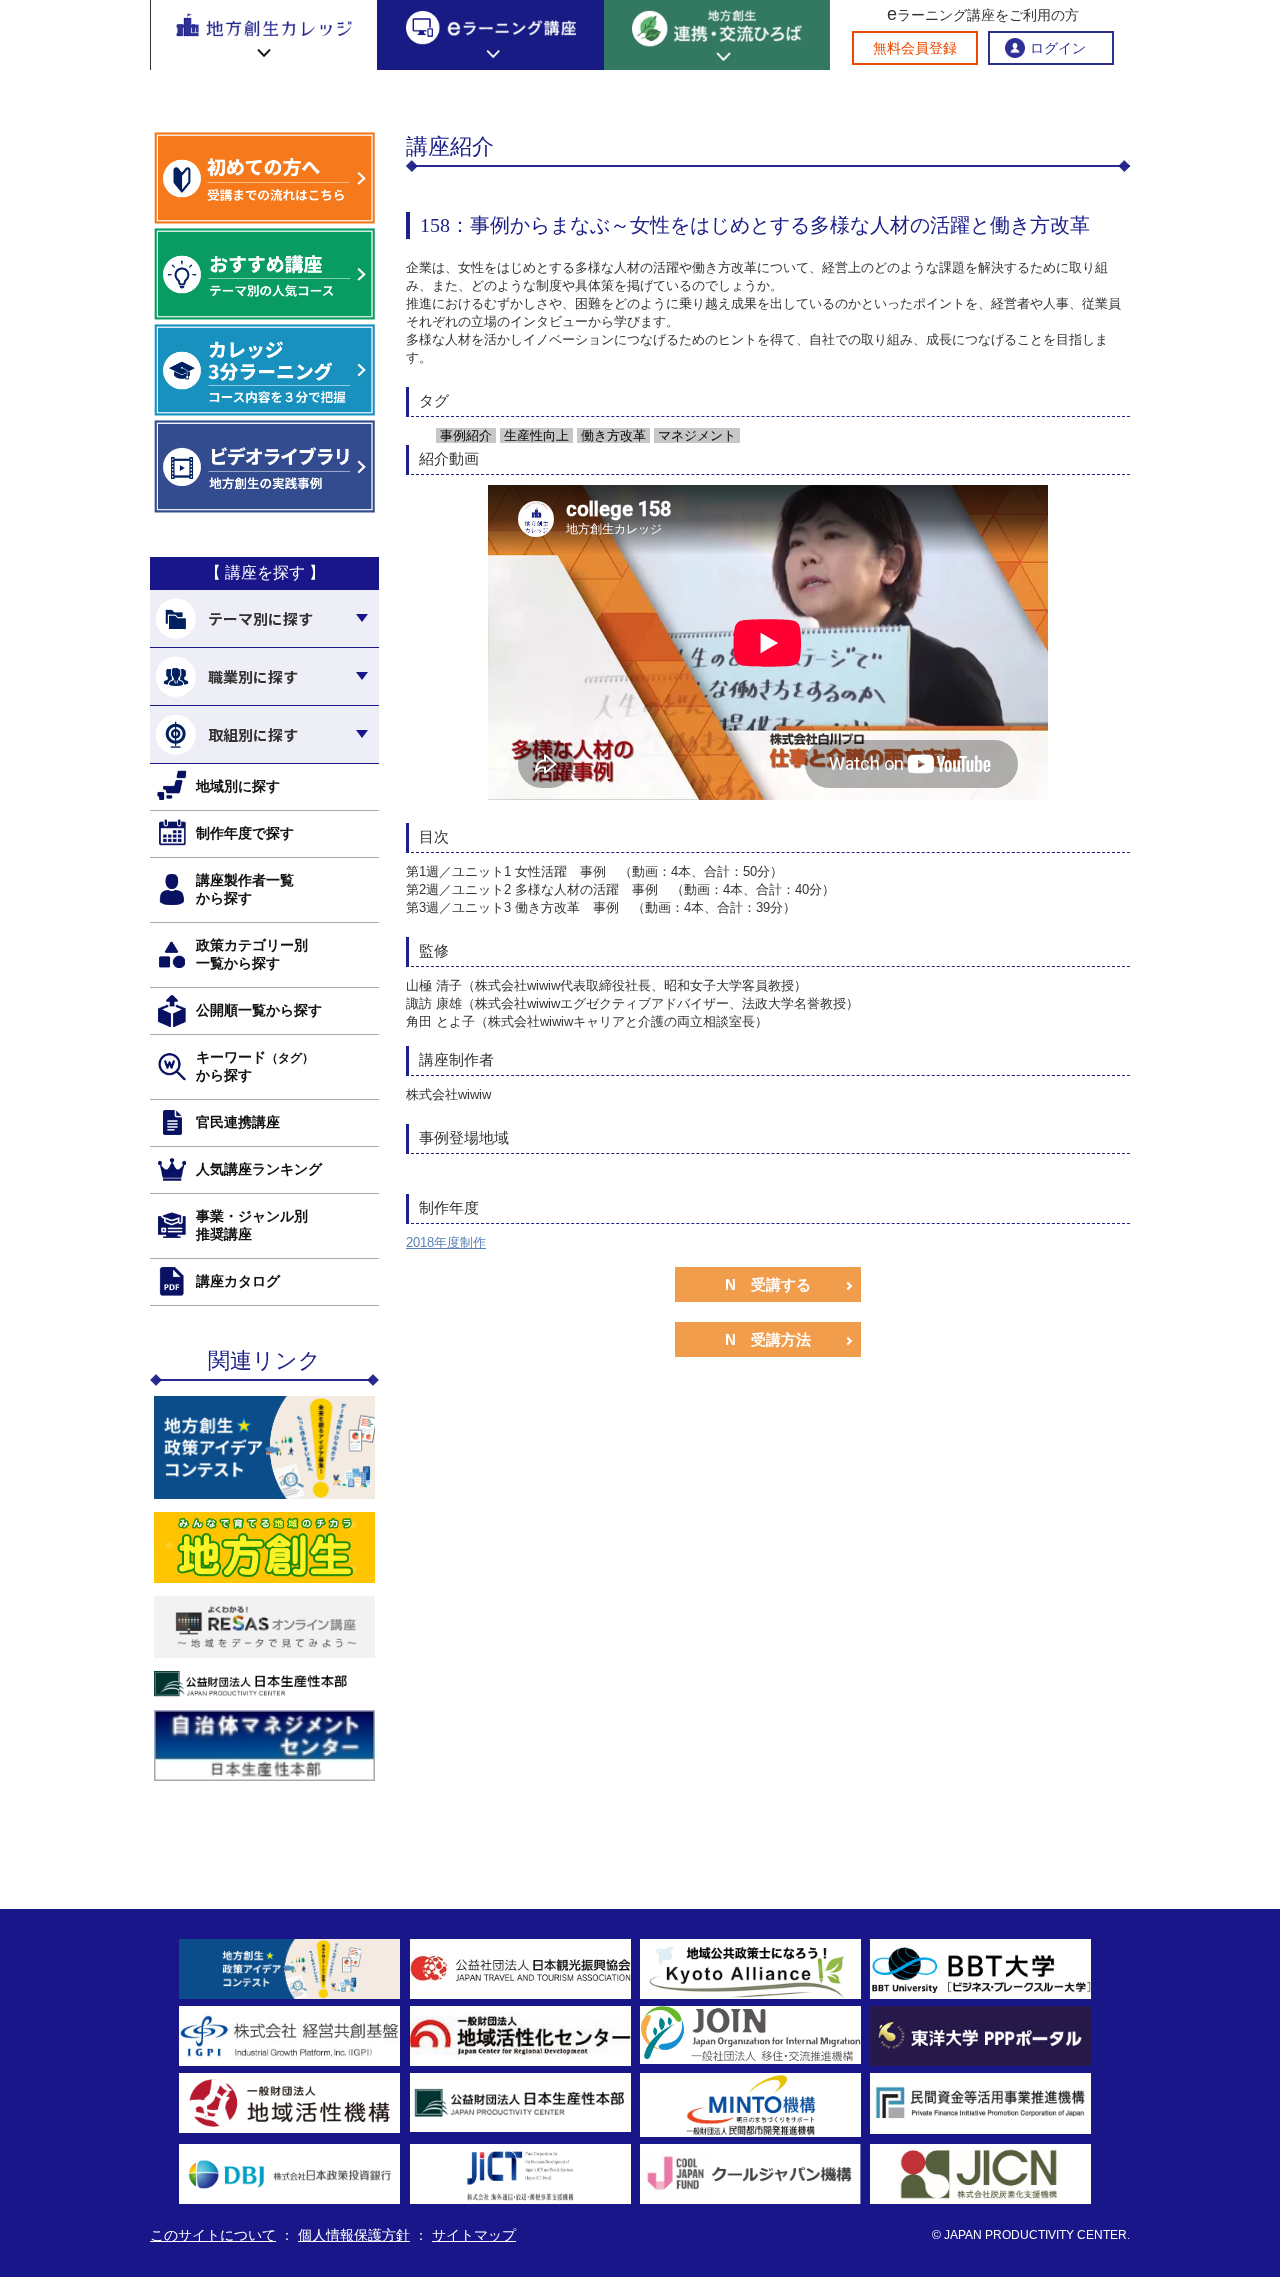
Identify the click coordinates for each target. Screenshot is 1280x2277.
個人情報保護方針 (354, 2235)
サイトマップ (474, 2235)
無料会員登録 (915, 48)
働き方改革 (611, 435)
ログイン (1058, 48)
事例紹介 (464, 435)
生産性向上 (534, 435)
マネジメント (695, 435)
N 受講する (768, 1284)
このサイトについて (213, 2235)
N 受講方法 (768, 1339)
